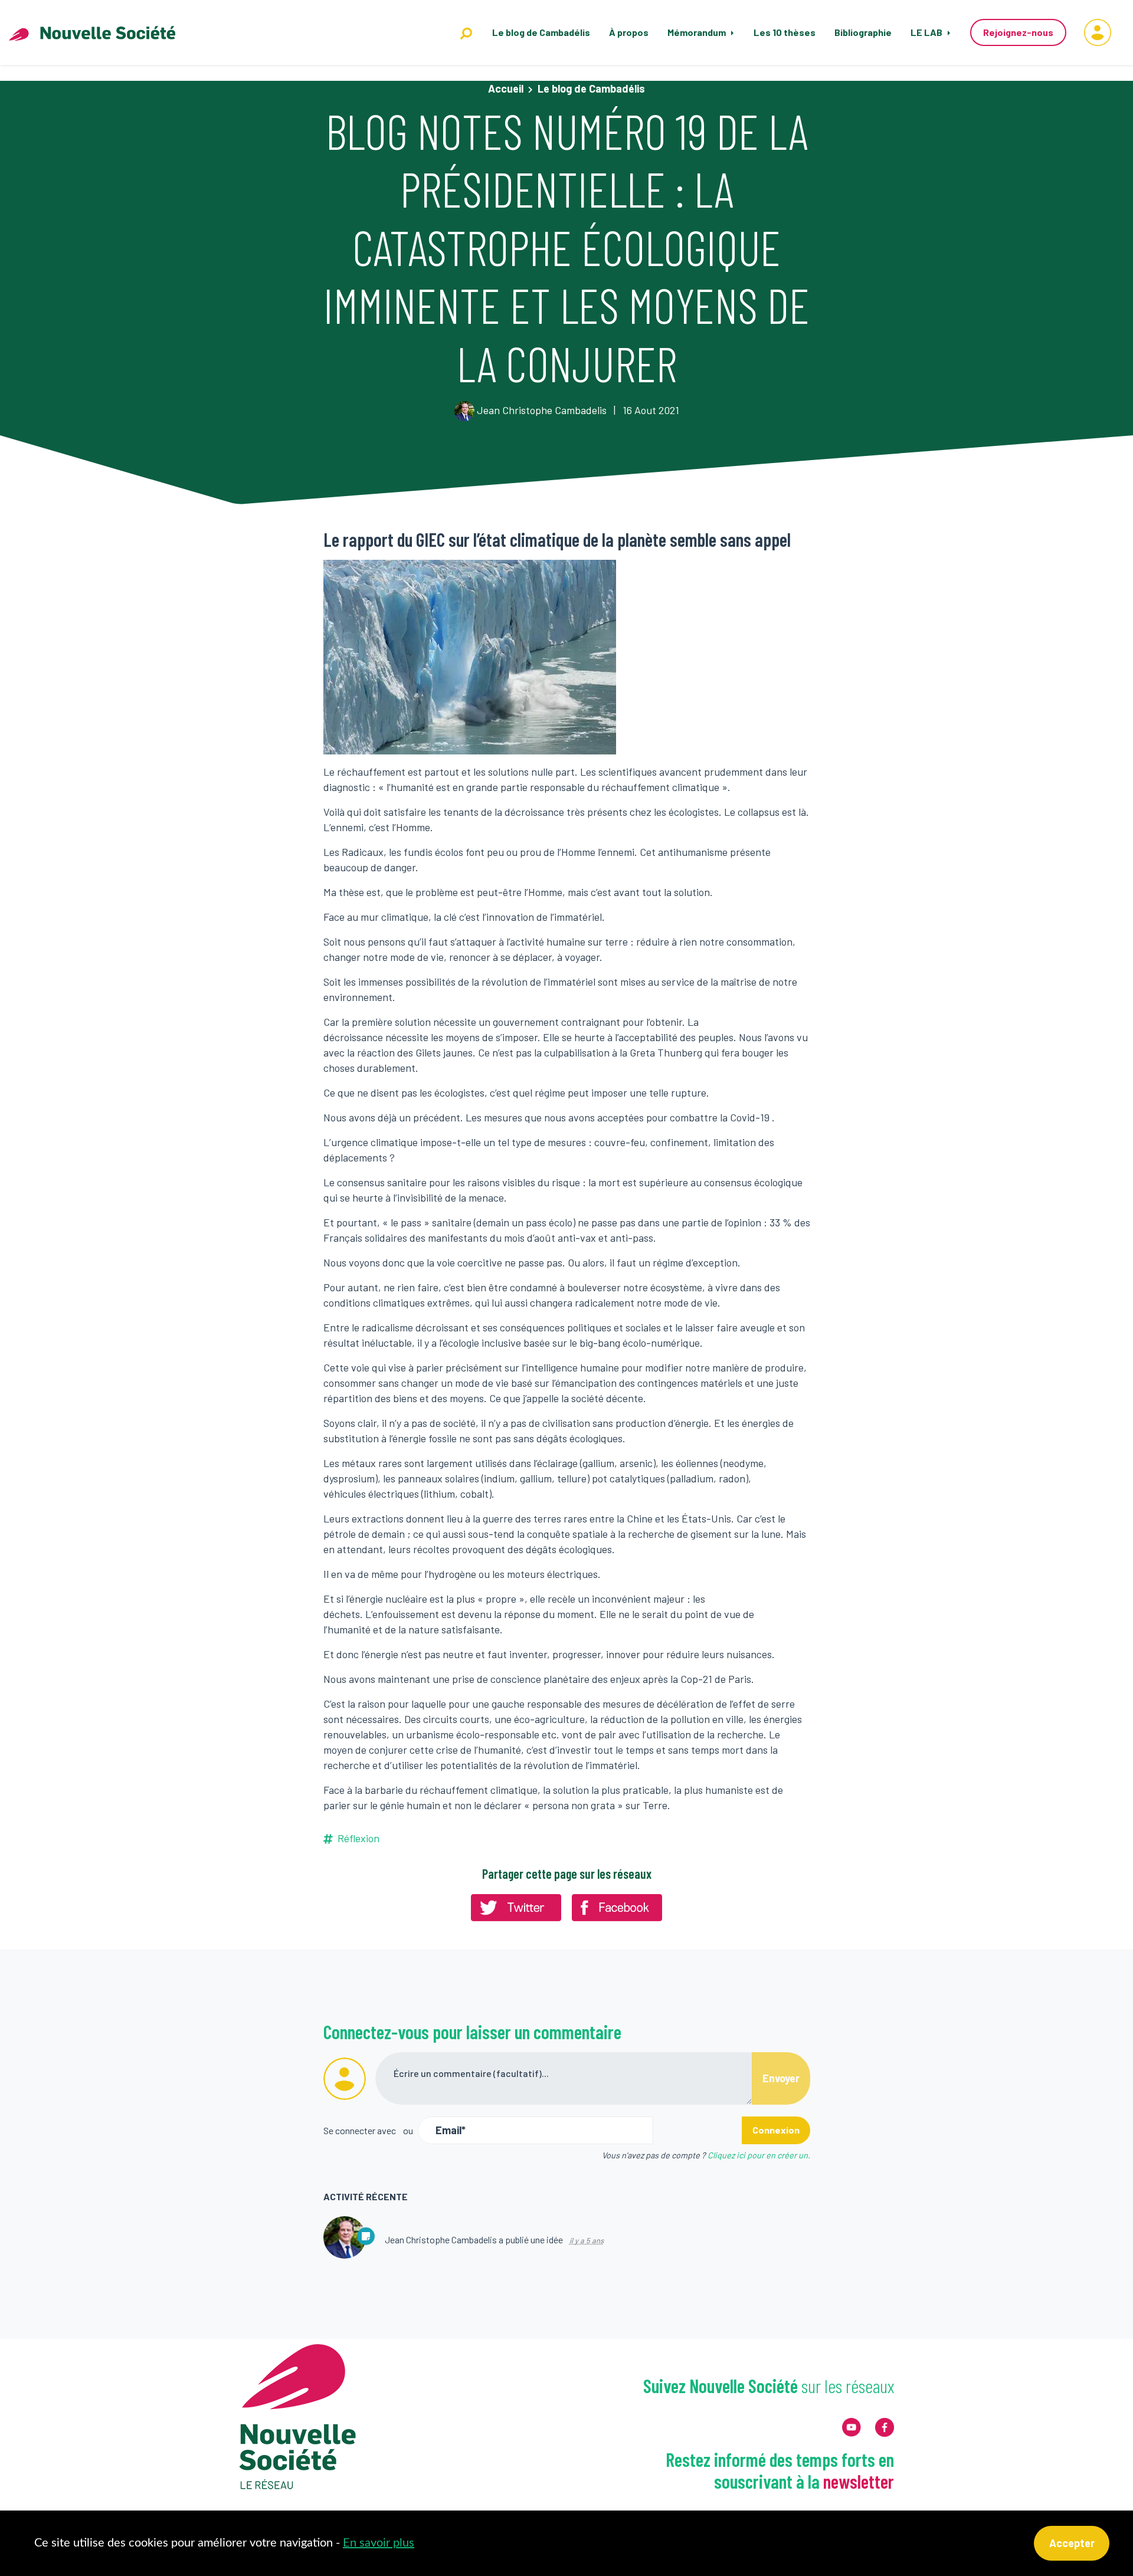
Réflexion (358, 1838)
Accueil (506, 88)
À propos (629, 32)
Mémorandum (698, 32)
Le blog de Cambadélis (541, 32)
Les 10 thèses (785, 32)
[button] (1098, 32)
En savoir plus (379, 2543)
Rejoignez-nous (1018, 32)
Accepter (1072, 2543)
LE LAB (927, 32)
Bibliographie (863, 32)
